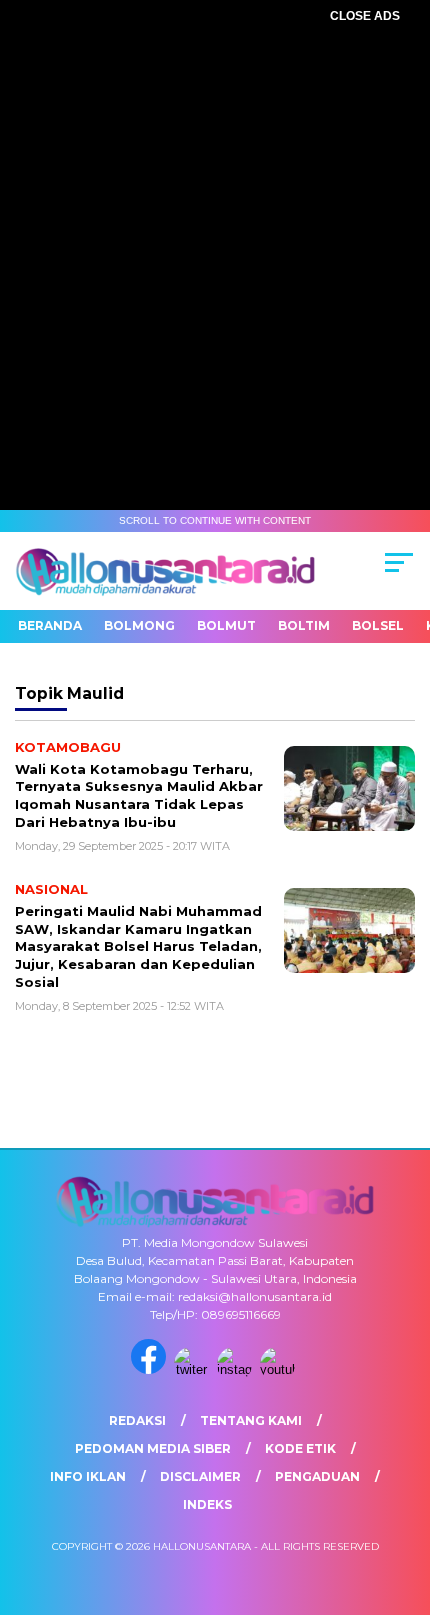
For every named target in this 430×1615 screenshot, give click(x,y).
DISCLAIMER (200, 1476)
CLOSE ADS (365, 16)
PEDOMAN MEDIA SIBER (153, 1448)
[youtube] (279, 1369)
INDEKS (207, 1504)
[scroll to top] (400, 1499)
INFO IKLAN (88, 1476)
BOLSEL (378, 625)
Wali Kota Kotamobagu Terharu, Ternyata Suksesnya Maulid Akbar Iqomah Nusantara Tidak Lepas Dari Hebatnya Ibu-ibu (139, 795)
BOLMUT (226, 625)
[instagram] (236, 1369)
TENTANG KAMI (251, 1420)
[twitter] (193, 1369)
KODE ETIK (300, 1448)
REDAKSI (137, 1420)
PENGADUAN (317, 1476)
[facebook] (150, 1369)
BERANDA (50, 625)
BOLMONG (139, 625)
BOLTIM (304, 625)
